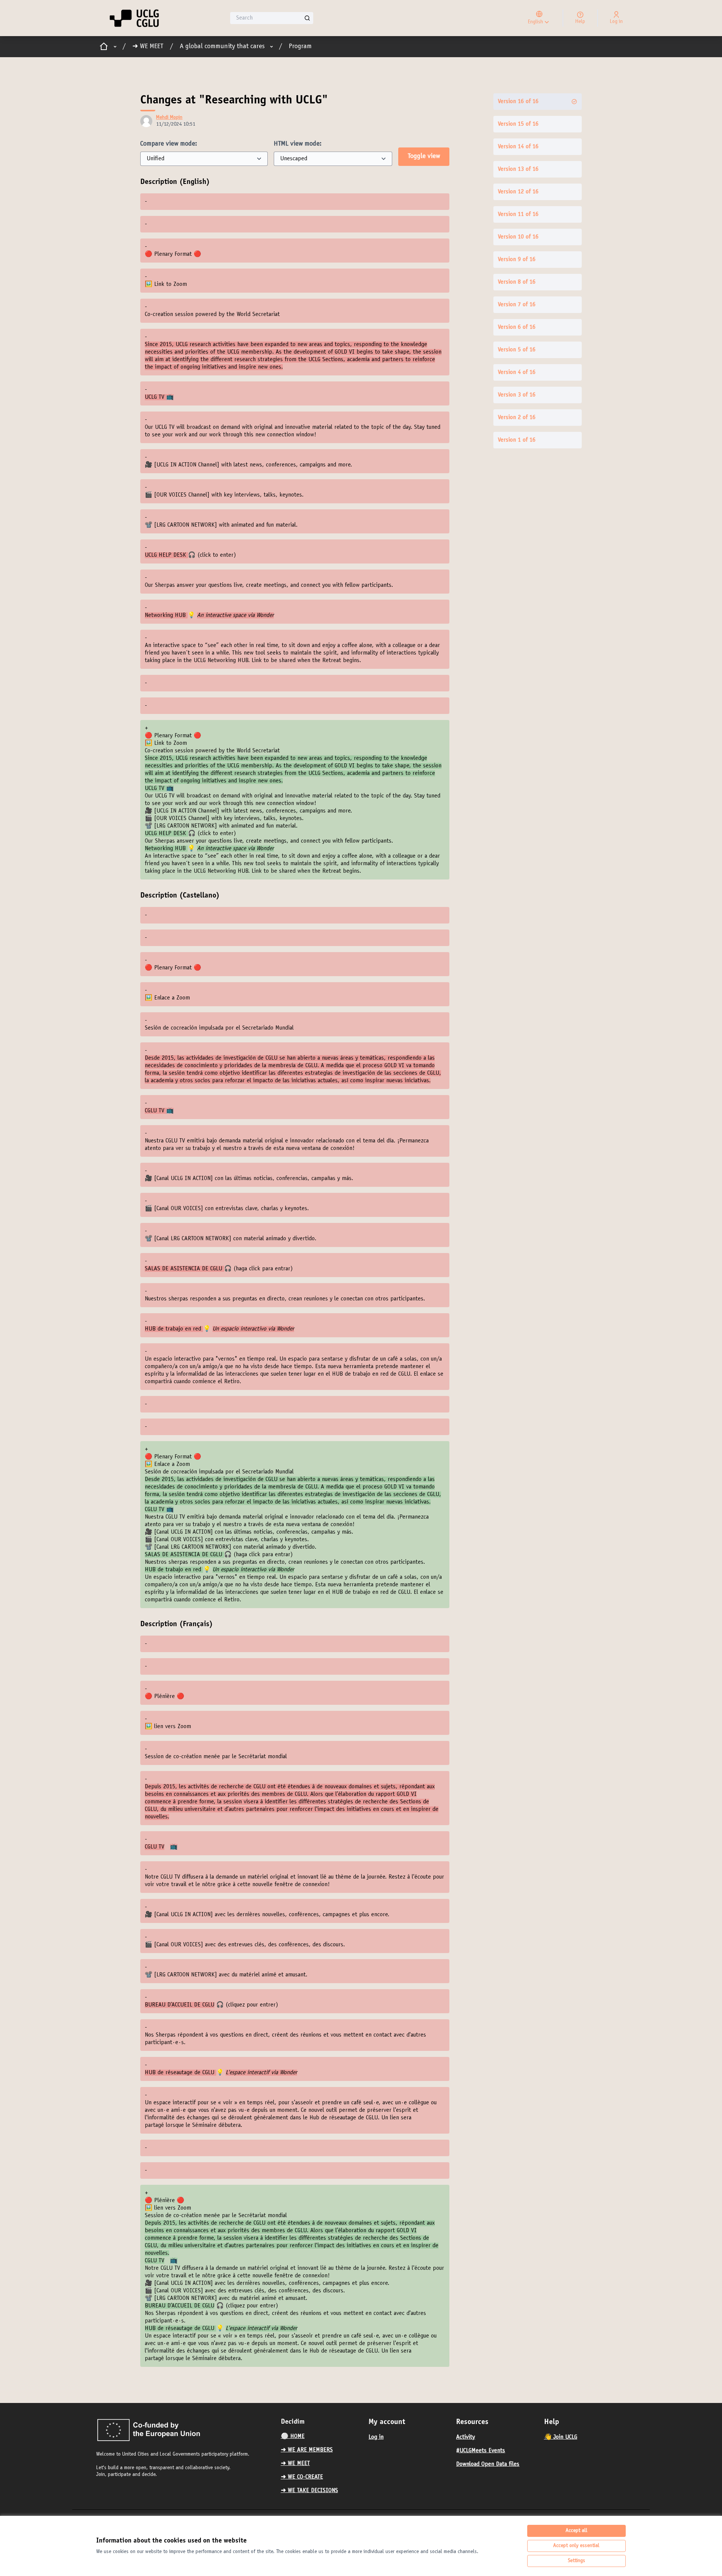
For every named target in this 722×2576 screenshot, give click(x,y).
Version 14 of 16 (518, 147)
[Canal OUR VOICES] (180, 1209)
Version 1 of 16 (517, 440)
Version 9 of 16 (517, 260)
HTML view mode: (298, 144)
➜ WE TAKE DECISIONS (309, 2491)
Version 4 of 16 (517, 372)
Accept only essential (576, 2546)
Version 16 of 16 (518, 102)
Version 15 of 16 (518, 124)
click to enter (217, 555)
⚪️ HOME (293, 2436)
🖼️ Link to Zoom (166, 284)
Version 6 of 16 (517, 327)
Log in (376, 2437)
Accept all (576, 2531)
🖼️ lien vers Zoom (168, 1727)
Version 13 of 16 (518, 169)
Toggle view (424, 156)
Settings (576, 2561)
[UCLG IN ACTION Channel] (187, 465)
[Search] (307, 18)
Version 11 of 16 (518, 214)
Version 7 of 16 (517, 305)
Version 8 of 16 (517, 282)
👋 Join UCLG (561, 2437)
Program (300, 47)
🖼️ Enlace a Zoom (167, 998)
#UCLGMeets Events (481, 2451)
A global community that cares (222, 47)
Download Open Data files (488, 2464)
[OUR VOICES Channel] (183, 495)
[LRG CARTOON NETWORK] (186, 525)
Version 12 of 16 (518, 192)
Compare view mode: (169, 144)
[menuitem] (322, 2436)
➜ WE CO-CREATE (302, 2477)
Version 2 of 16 (517, 418)
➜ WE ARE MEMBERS (307, 2450)
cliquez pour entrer (252, 2005)
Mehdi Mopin (169, 118)
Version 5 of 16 (517, 350)
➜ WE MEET (148, 47)
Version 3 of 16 (517, 395)
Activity (466, 2437)
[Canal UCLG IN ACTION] (184, 1179)
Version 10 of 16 (518, 237)
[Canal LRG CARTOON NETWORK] (193, 1239)
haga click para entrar (263, 1269)
